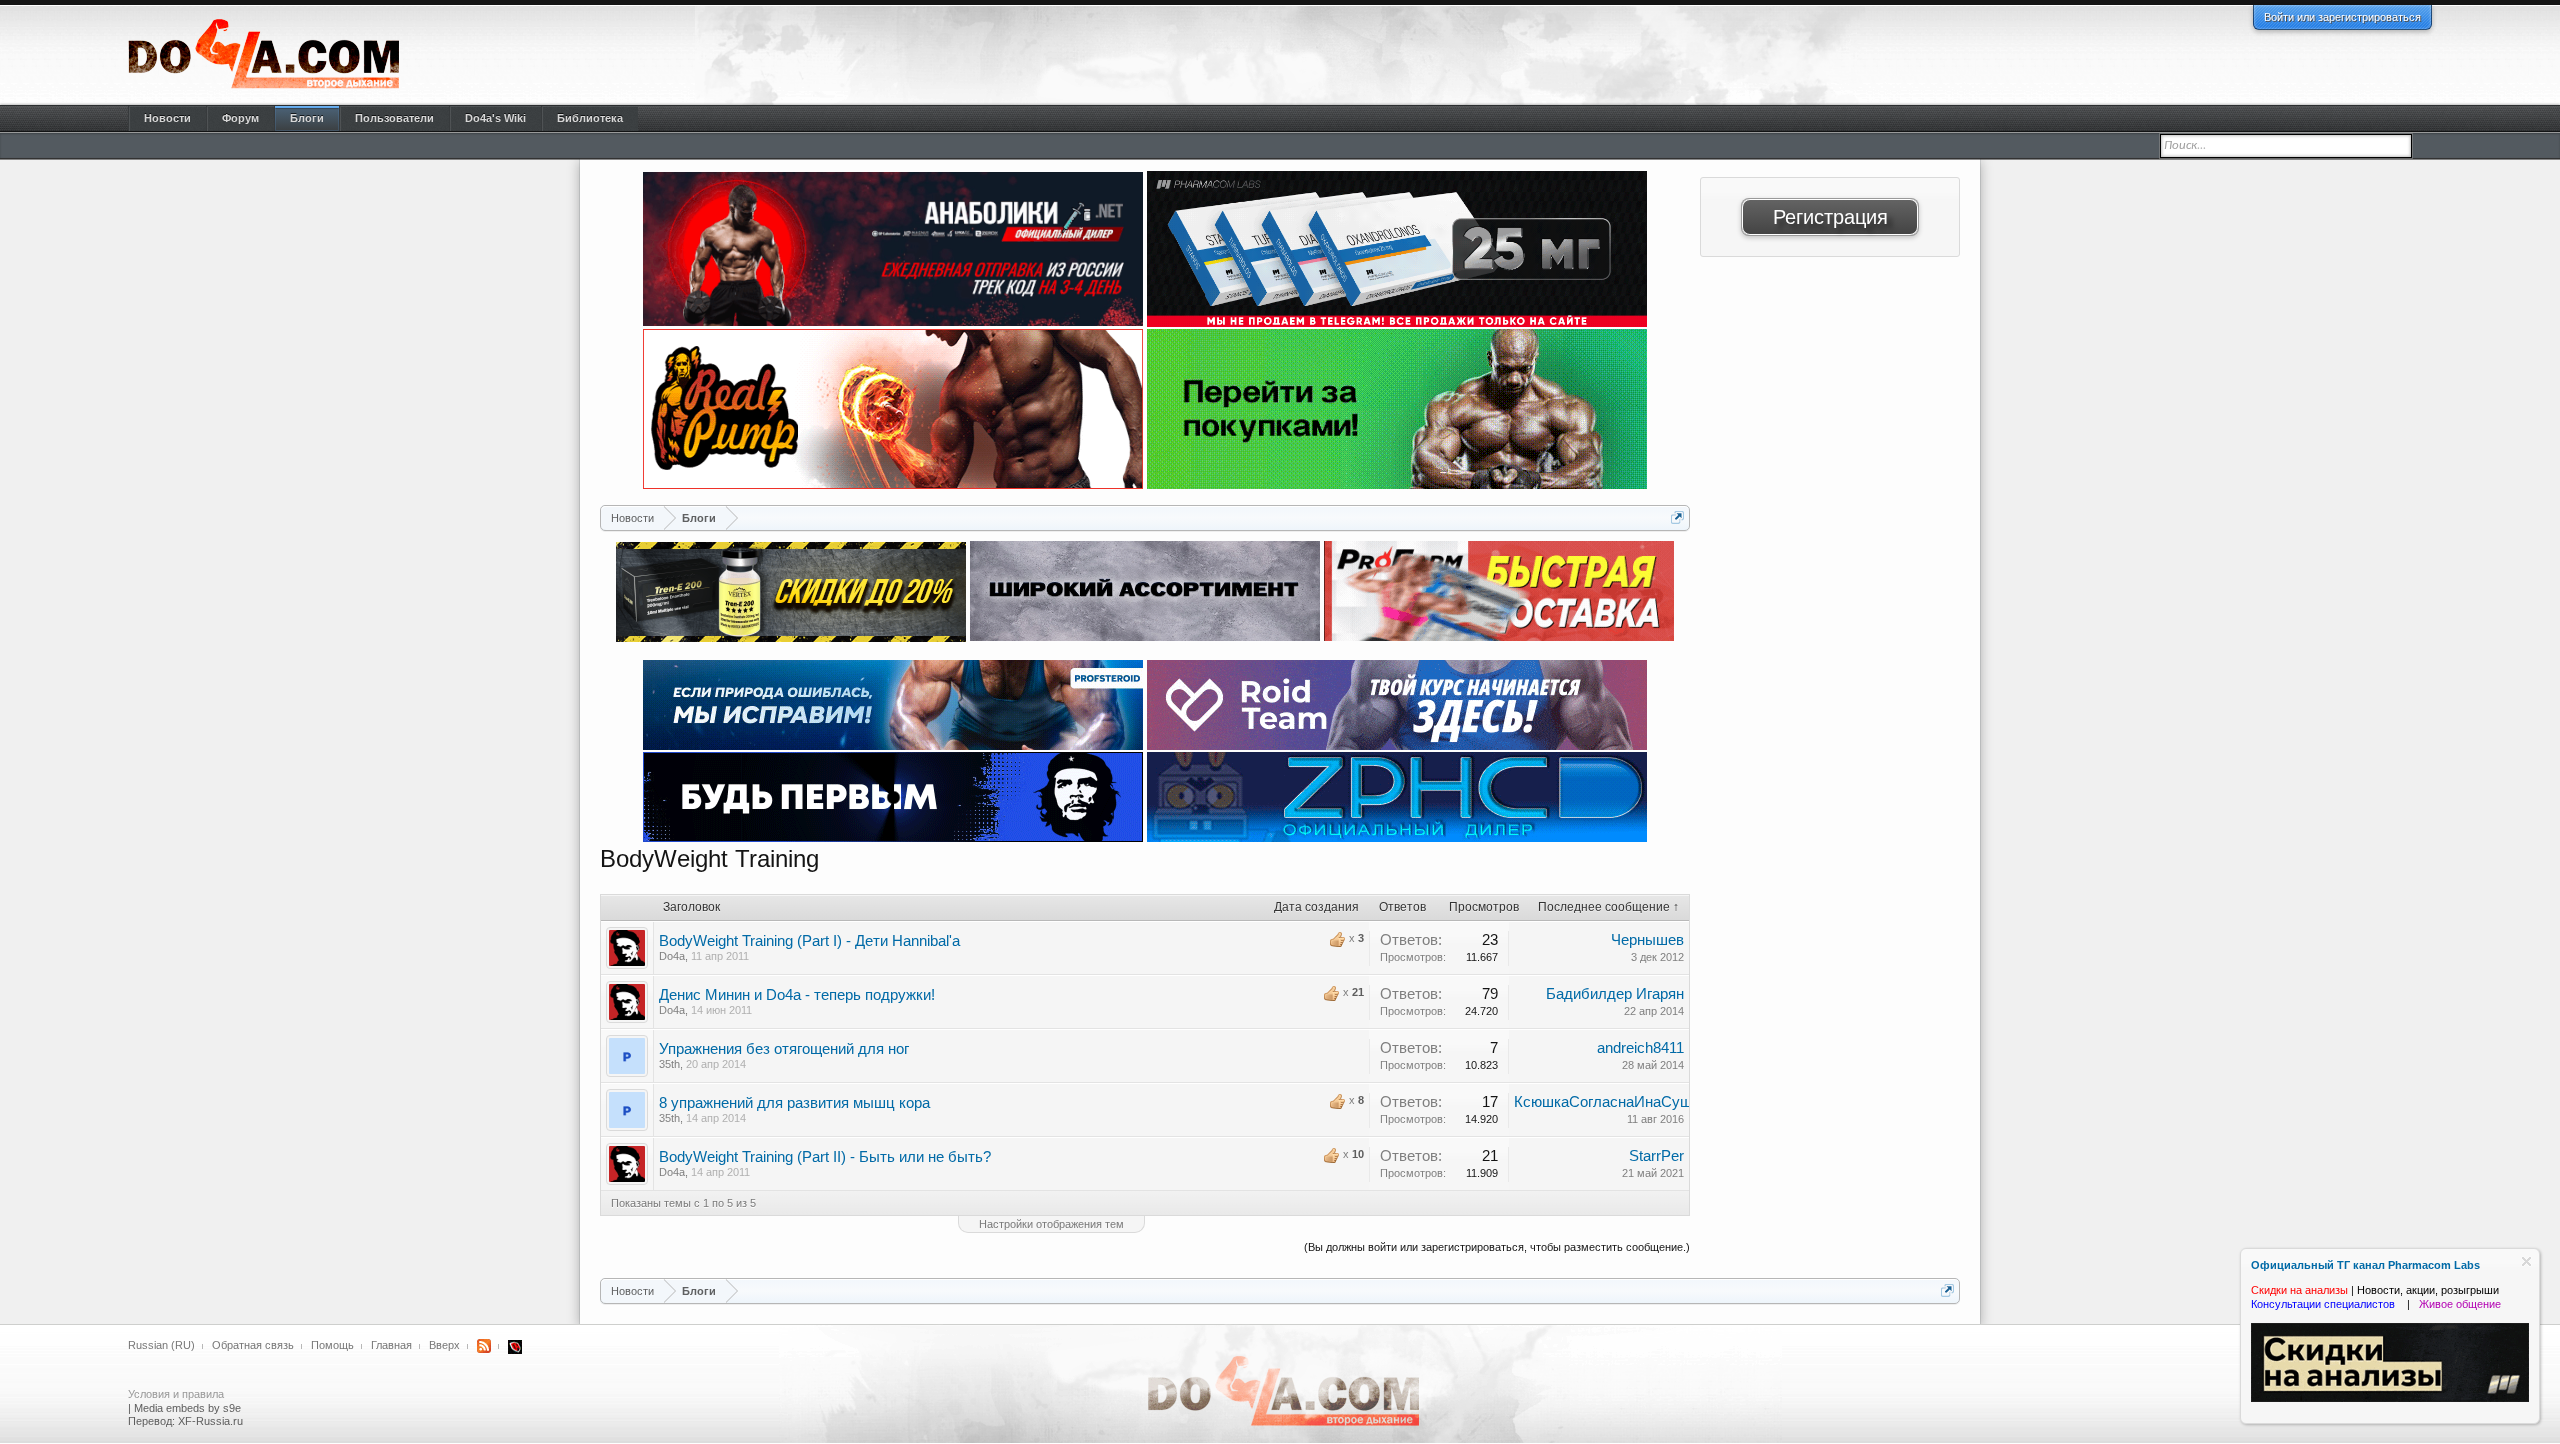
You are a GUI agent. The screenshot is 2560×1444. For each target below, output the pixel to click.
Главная (391, 1345)
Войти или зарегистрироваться (2342, 17)
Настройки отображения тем (1051, 1224)
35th (669, 1064)
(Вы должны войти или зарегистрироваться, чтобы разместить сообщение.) (1497, 1247)
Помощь (332, 1345)
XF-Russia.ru (210, 1421)
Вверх (444, 1345)
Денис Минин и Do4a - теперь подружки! (797, 995)
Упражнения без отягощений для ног (784, 1049)
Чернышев (1647, 940)
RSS (484, 1346)
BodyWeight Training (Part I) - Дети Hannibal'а (809, 941)
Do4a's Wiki (495, 118)
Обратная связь (253, 1345)
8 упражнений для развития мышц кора (794, 1103)
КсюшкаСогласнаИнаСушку (1610, 1102)
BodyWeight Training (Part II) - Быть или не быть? (825, 1157)
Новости (167, 118)
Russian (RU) (161, 1345)
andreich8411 (1640, 1048)
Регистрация (1830, 217)
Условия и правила (176, 1394)
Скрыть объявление (2526, 1261)
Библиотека (590, 118)
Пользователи (394, 118)
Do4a (672, 956)
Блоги (307, 118)
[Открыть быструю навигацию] (1677, 517)
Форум (240, 118)
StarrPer (1656, 1156)
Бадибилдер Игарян (1615, 994)
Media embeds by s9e (187, 1408)
